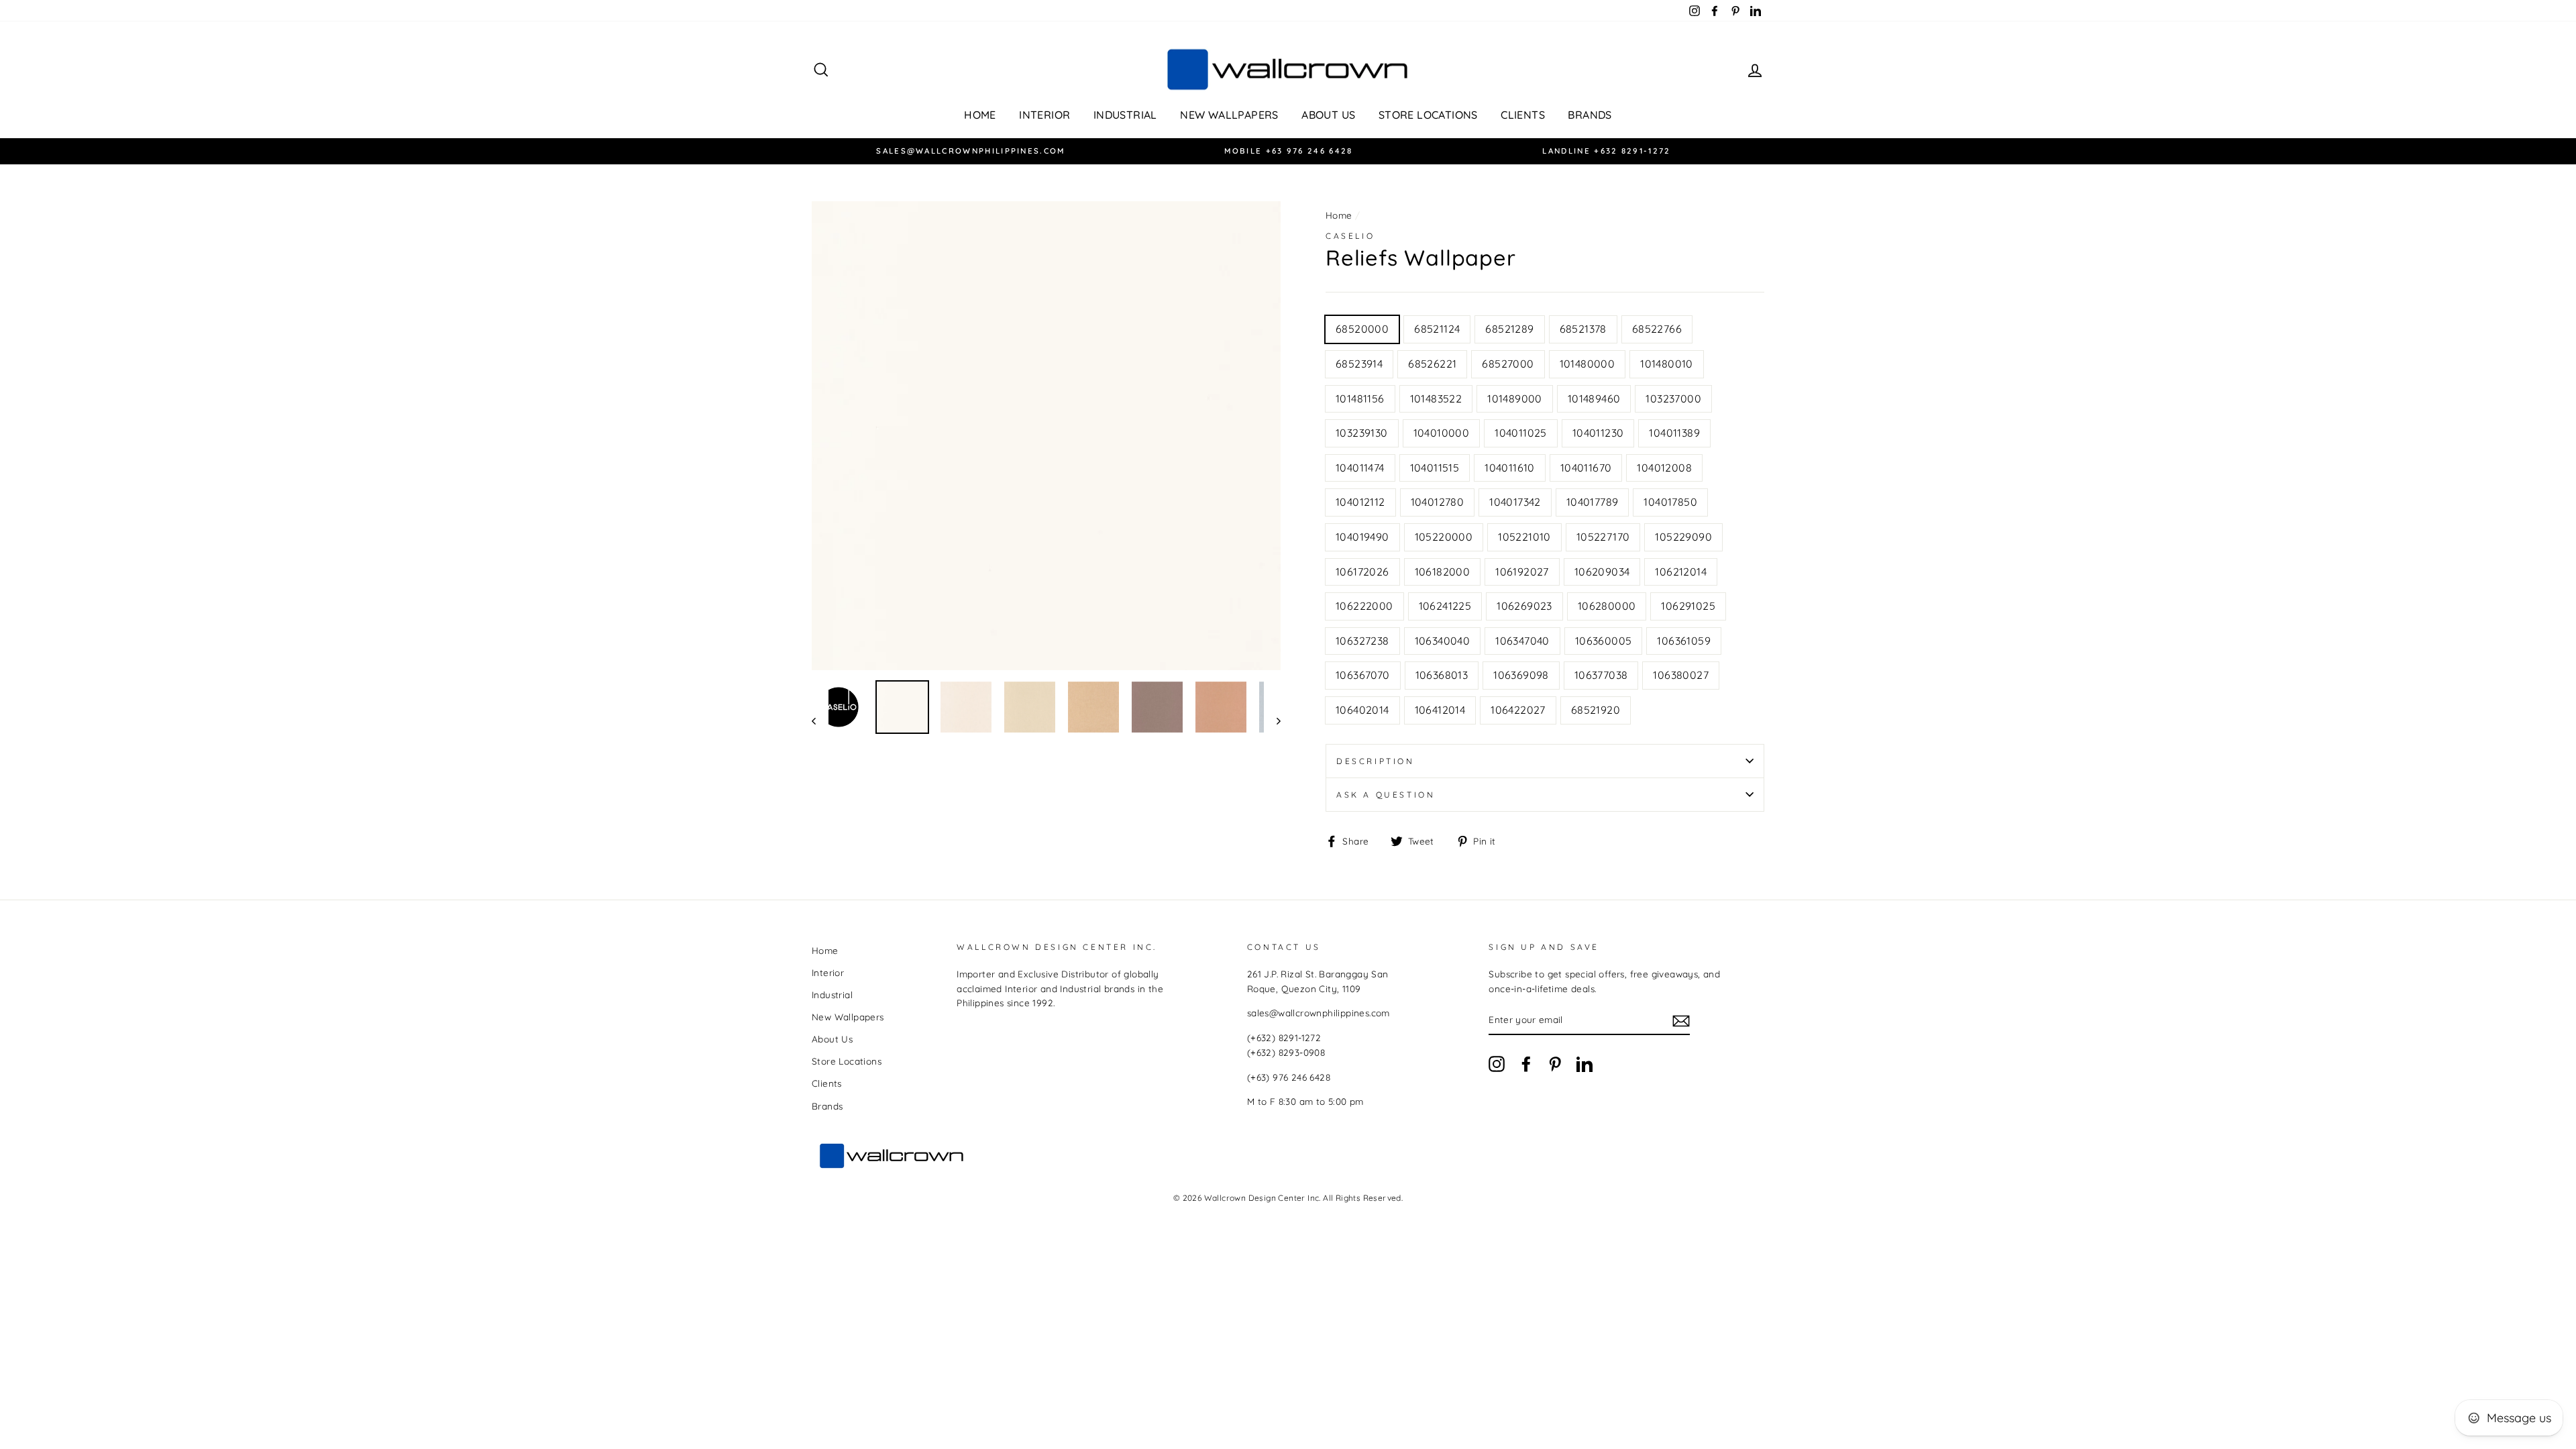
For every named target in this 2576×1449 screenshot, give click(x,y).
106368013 (1442, 675)
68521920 (1596, 710)
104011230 (1598, 433)
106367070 (1363, 675)
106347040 (1522, 641)
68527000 (1508, 364)
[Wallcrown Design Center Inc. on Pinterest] (1555, 1064)
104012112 (1360, 502)
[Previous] (820, 720)
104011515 (1435, 468)
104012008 (1664, 468)
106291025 (1688, 606)
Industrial (1125, 115)
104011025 (1521, 433)
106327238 (1362, 641)
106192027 (1522, 572)
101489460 (1594, 398)
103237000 (1673, 398)
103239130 (1362, 433)
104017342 (1515, 502)
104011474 (1360, 468)
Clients (1523, 115)
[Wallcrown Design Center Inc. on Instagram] (1497, 1064)
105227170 (1603, 537)
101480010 (1667, 364)
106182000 (1443, 572)
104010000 (1442, 433)
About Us (1328, 115)
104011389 (1674, 433)
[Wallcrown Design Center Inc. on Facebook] (1526, 1064)
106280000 (1607, 606)
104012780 (1438, 502)
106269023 (1524, 606)
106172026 (1362, 572)
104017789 (1593, 502)
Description (1376, 761)
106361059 (1684, 641)
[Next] (1272, 720)
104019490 (1362, 537)
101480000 (1588, 364)
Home (980, 115)
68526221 (1432, 364)
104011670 (1586, 468)
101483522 (1436, 398)
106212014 (1681, 572)
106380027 (1681, 675)
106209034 (1602, 572)
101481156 (1360, 398)
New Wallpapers (1229, 115)
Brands (1590, 115)
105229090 (1683, 537)
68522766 (1657, 329)
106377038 (1601, 675)
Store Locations (1428, 115)
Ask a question (1386, 795)
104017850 (1670, 502)
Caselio (1350, 236)
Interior (1044, 115)
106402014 (1362, 710)
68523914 (1359, 364)
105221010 (1524, 537)
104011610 (1510, 468)
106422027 (1518, 710)
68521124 (1437, 329)
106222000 (1364, 606)
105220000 (1444, 537)
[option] (971, 151)
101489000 (1515, 398)
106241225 (1445, 606)
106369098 (1521, 675)
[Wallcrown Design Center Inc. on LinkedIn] (1585, 1064)
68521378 (1583, 329)
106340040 (1443, 641)
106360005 (1604, 641)
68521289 (1509, 329)
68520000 (1362, 329)
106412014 (1440, 710)
